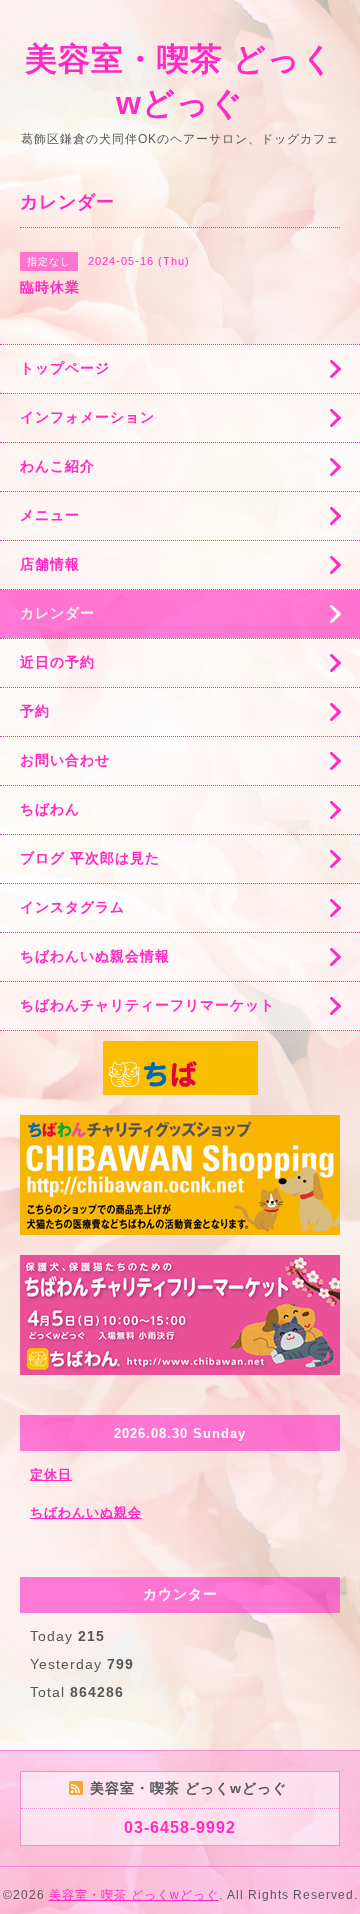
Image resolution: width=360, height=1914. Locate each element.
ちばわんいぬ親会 (86, 1512)
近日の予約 (57, 662)
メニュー (50, 515)
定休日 (51, 1474)
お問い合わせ (65, 760)
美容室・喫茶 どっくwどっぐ (134, 1895)
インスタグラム (72, 907)
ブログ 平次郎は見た (90, 858)
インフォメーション (87, 417)
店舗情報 (50, 564)
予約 (35, 711)
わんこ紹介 (57, 466)
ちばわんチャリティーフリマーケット (147, 1005)
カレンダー (57, 613)
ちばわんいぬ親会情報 (95, 956)
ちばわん (50, 809)
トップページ (65, 368)
